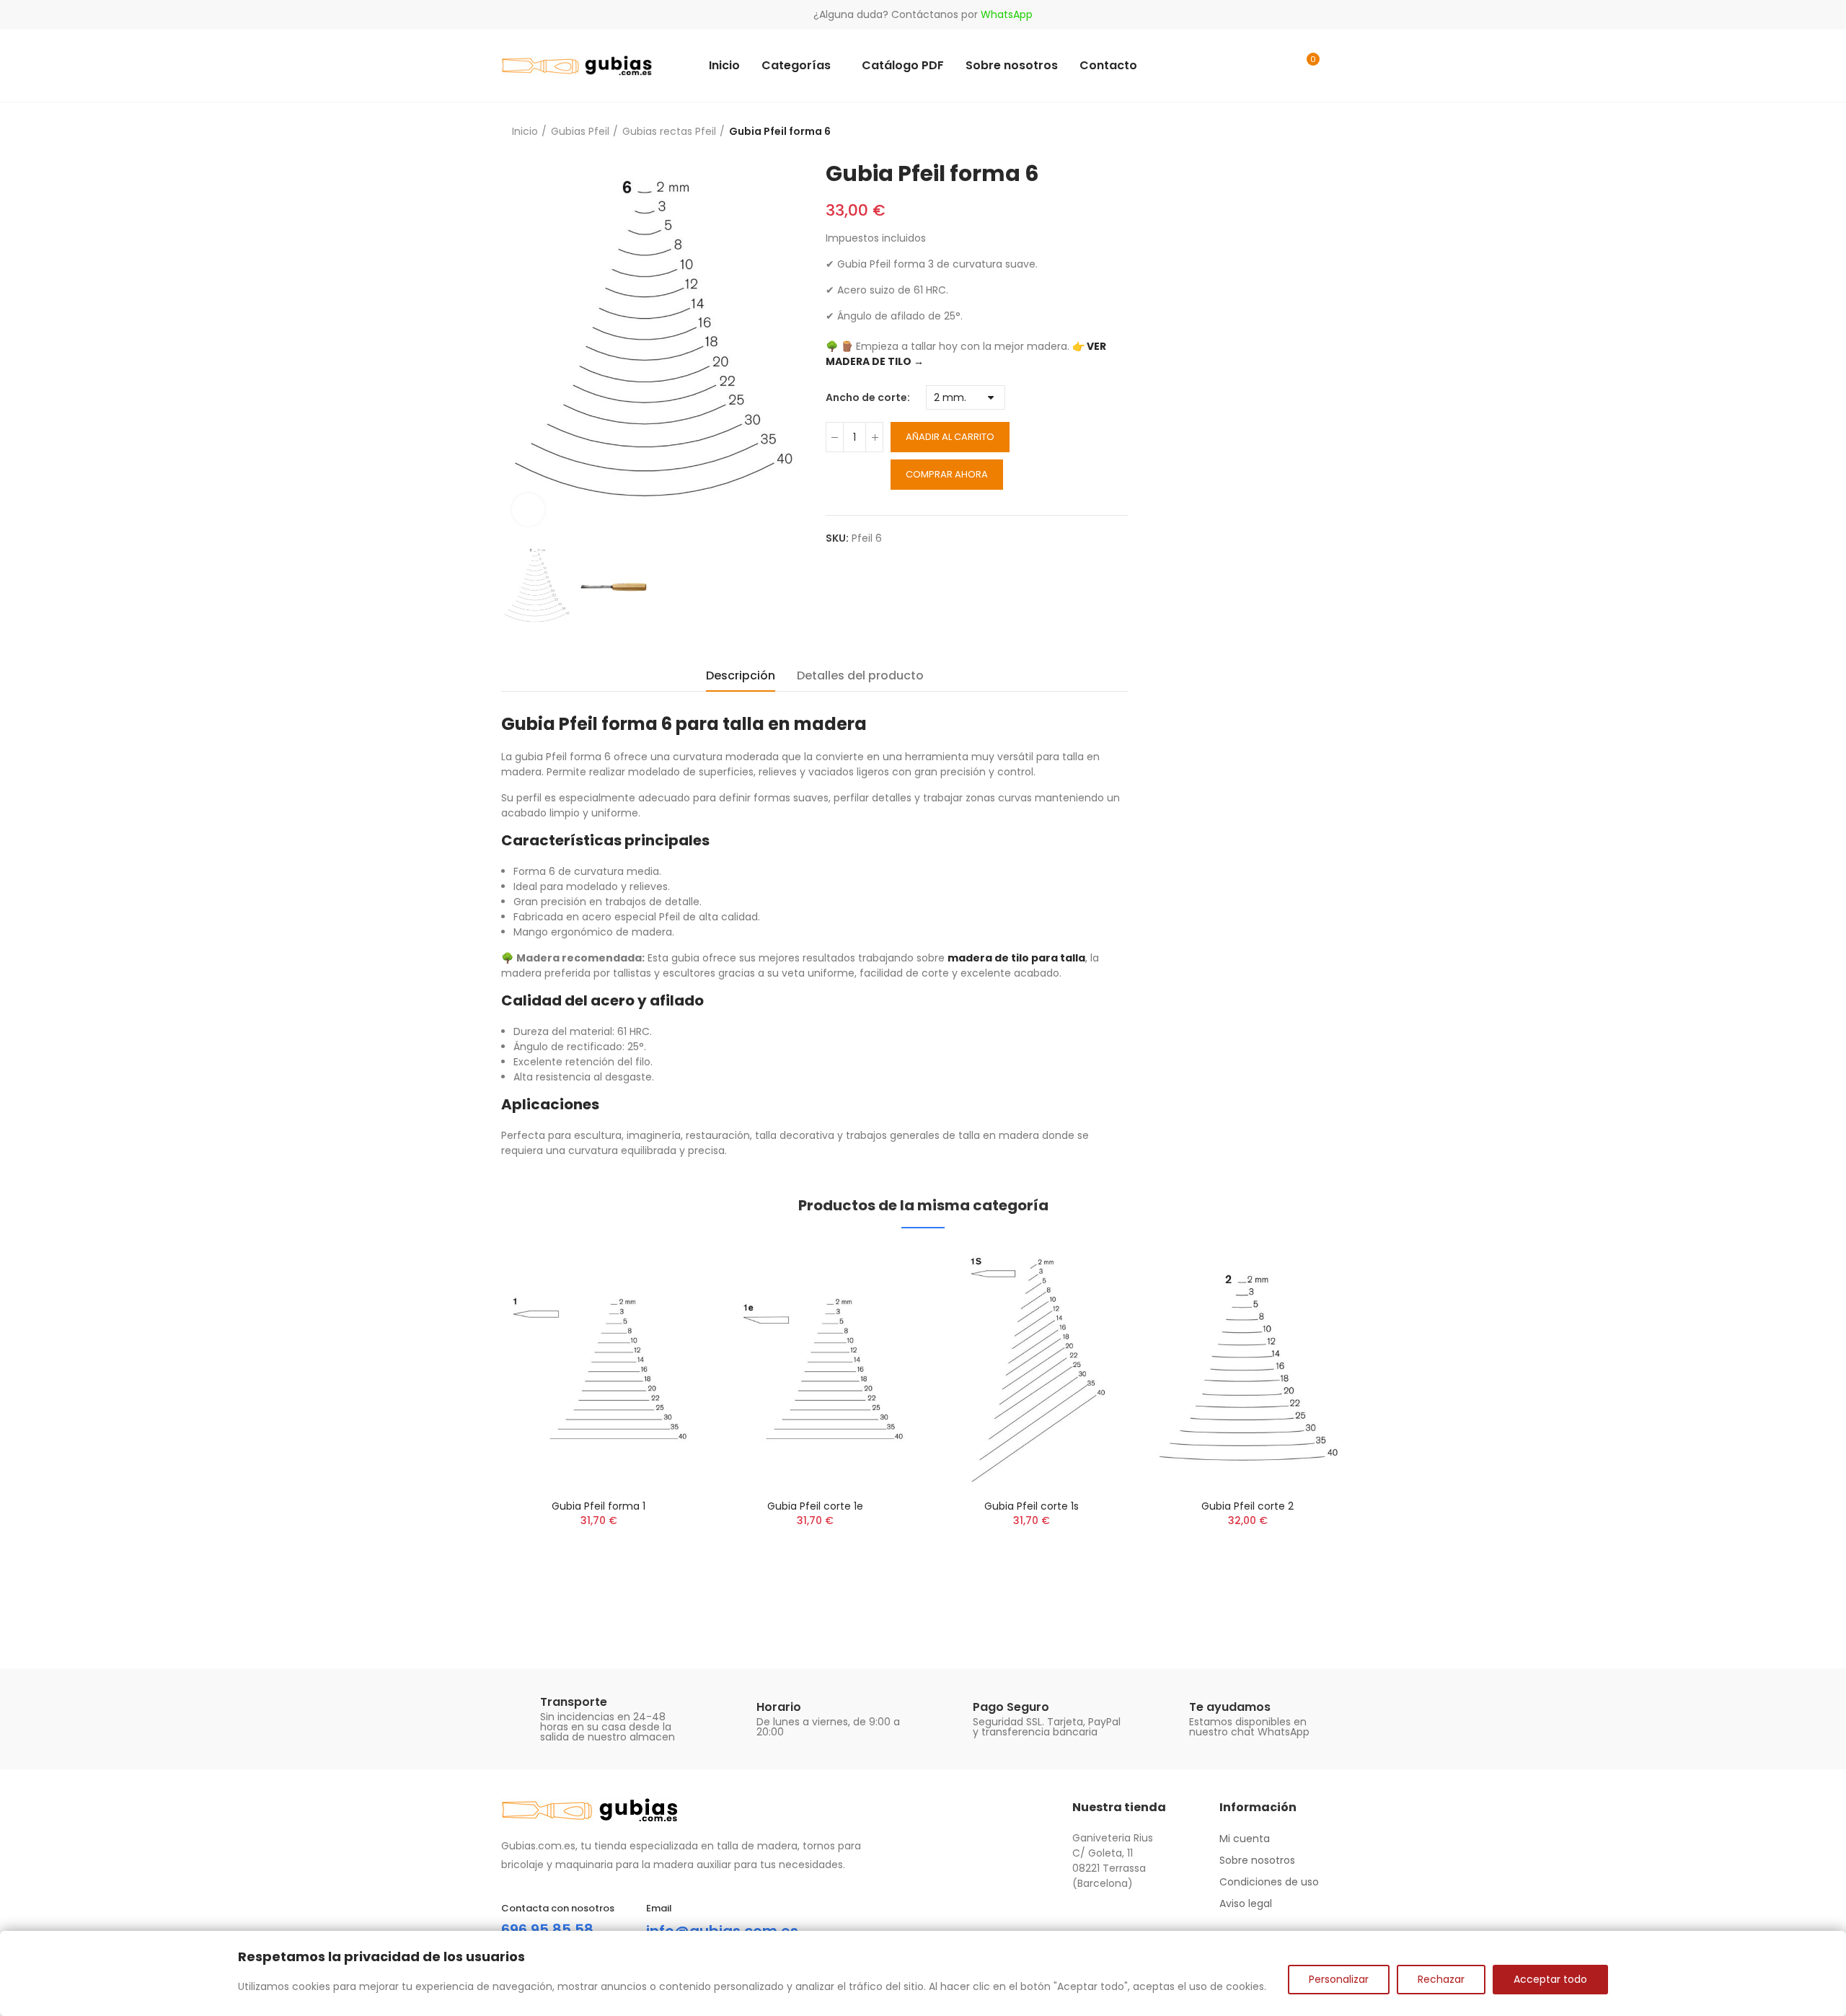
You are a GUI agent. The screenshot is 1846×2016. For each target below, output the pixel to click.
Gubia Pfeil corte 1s (1032, 1506)
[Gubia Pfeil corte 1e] (815, 1367)
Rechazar (1441, 1979)
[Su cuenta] (1338, 66)
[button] (461, 1432)
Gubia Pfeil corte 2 (1247, 1506)
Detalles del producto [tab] (860, 675)
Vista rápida (660, 1272)
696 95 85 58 (547, 1929)
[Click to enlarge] (528, 510)
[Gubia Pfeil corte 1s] (1031, 1367)
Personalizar (1339, 1979)
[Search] (1278, 66)
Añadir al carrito (950, 437)
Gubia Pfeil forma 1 (599, 1506)
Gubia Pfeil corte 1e (815, 1506)
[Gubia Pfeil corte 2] (1247, 1367)
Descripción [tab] (741, 675)
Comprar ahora (947, 474)
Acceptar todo (1550, 1979)
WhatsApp (1007, 14)
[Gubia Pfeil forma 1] (599, 1367)
